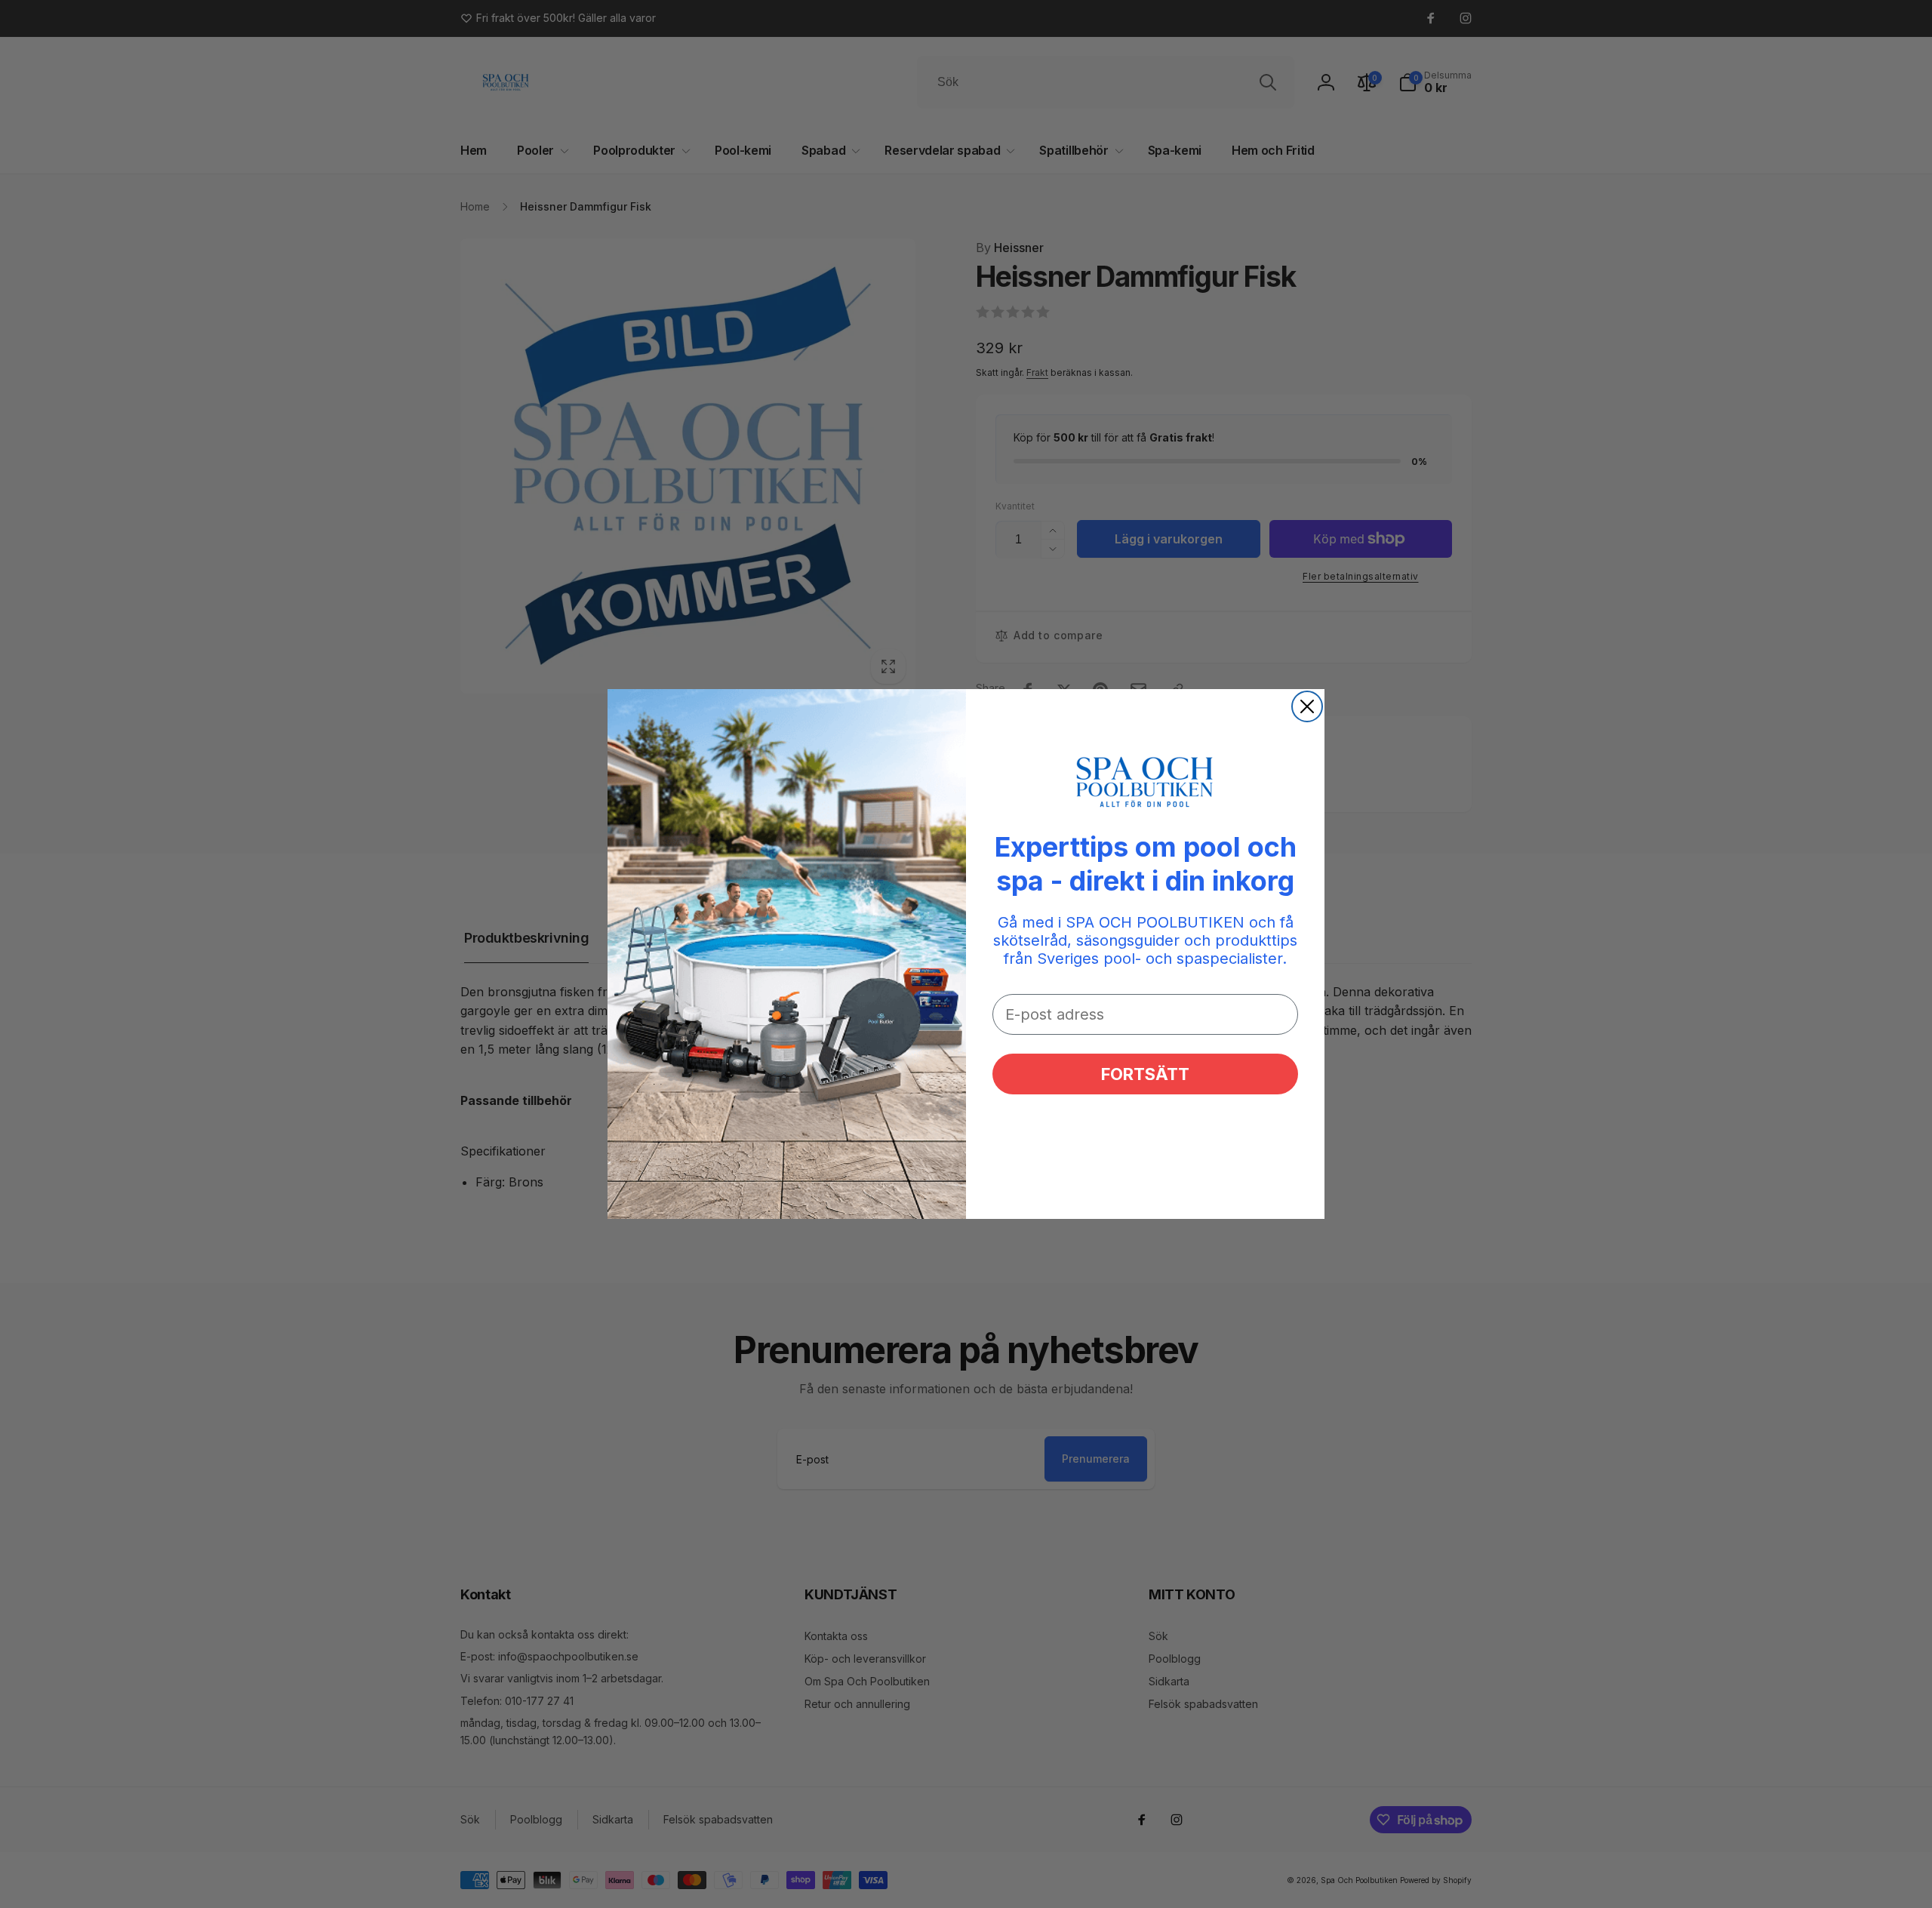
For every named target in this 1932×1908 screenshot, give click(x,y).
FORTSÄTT (1145, 1074)
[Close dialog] (1307, 706)
